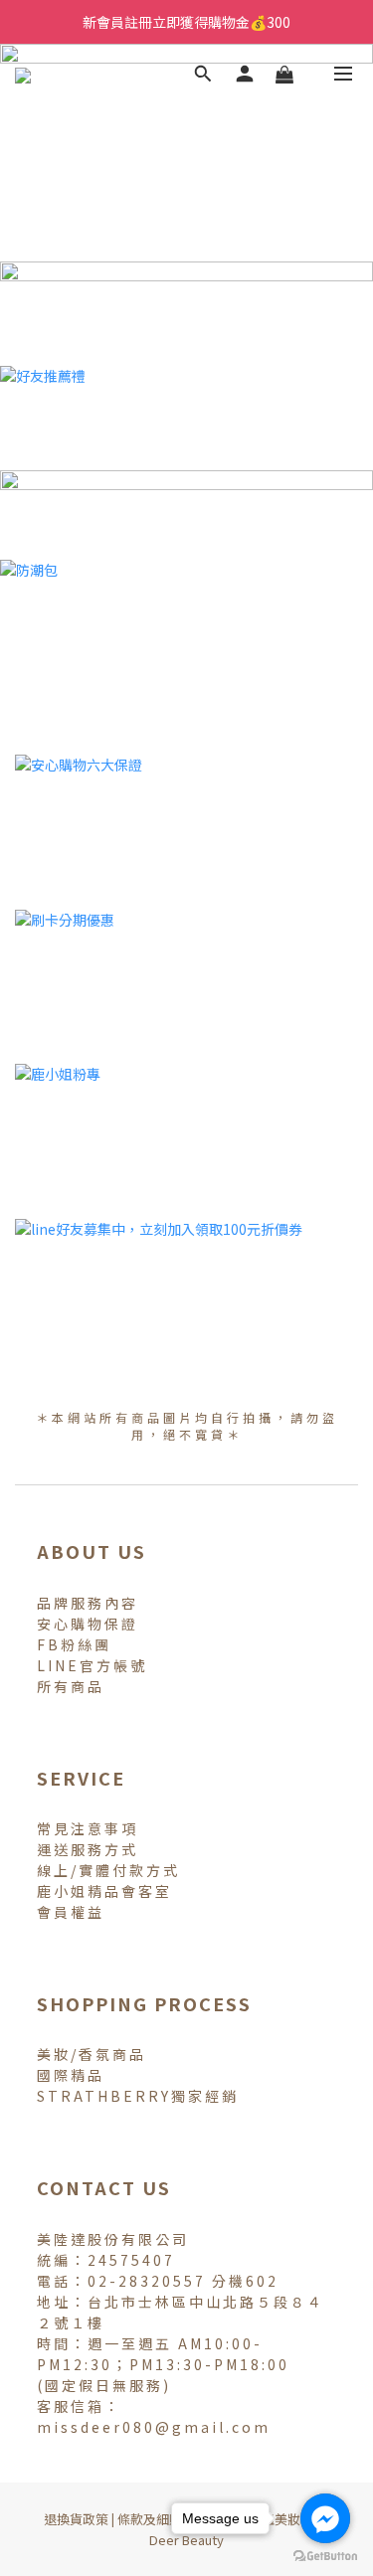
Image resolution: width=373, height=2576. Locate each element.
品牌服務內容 (88, 1603)
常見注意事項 (88, 1828)
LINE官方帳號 (92, 1665)
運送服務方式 (88, 1849)
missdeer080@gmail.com (154, 2427)
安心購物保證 (88, 1624)
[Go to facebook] (325, 2518)
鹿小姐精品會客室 (104, 1891)
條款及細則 (150, 2519)
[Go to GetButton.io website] (325, 2556)
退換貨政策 (76, 2519)
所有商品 (71, 1686)
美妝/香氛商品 (92, 2054)
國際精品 (71, 2075)
